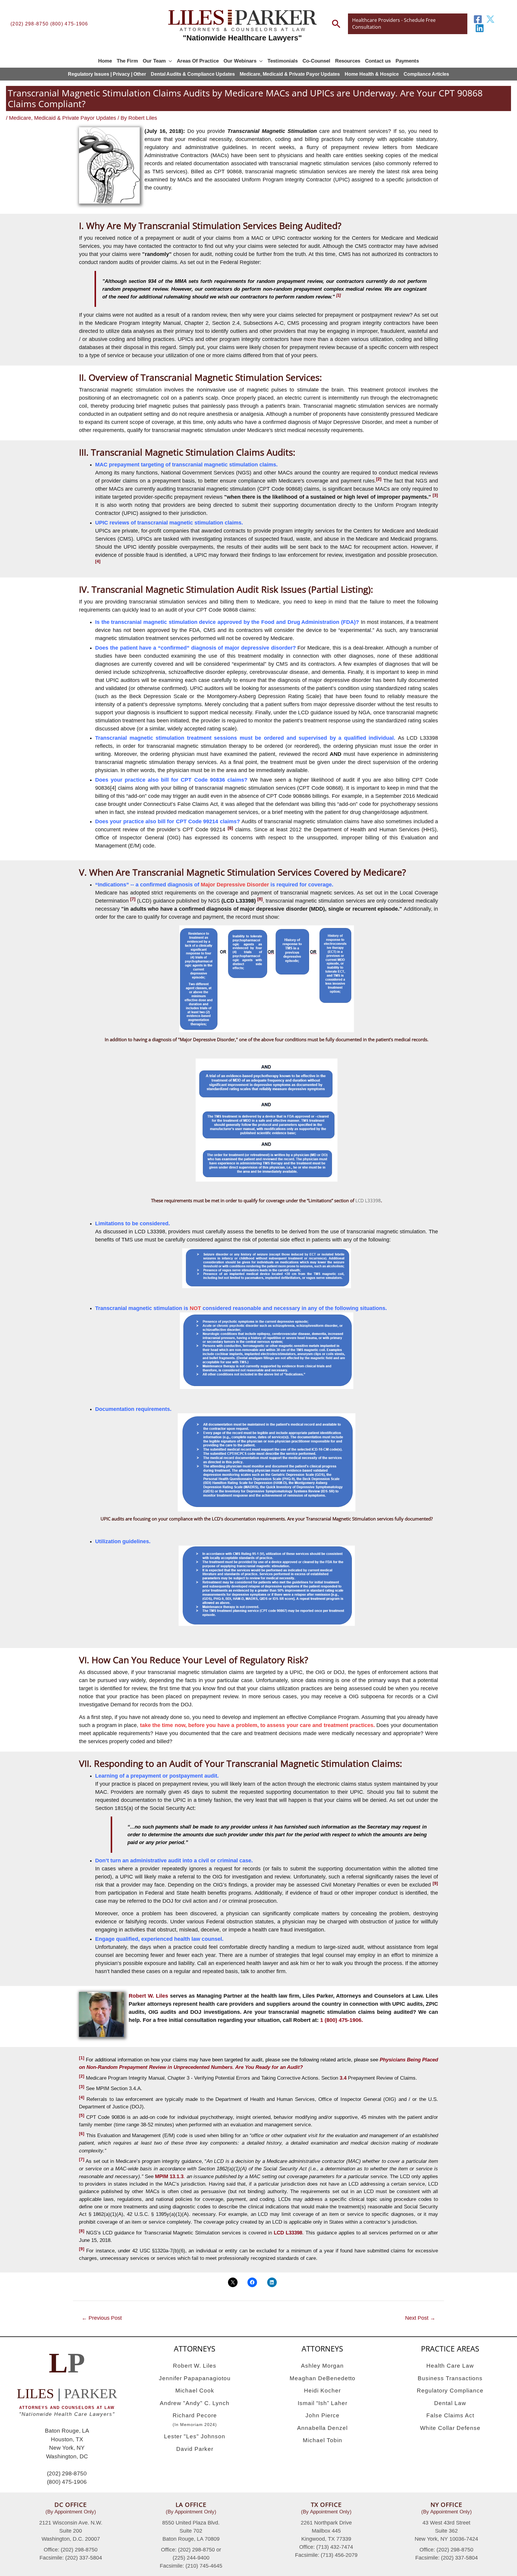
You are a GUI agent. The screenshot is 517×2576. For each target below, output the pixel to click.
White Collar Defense (450, 2428)
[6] (82, 2134)
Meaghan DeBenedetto (323, 2378)
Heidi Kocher (322, 2391)
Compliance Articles (426, 74)
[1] (82, 2058)
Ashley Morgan (322, 2366)
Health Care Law (450, 2366)
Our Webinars (240, 61)
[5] (82, 2115)
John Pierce (323, 2415)
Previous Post (102, 2318)
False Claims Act (450, 2415)
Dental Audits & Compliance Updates (193, 74)
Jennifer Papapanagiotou (195, 2378)
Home (105, 61)
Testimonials (283, 61)
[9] (82, 2249)
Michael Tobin (323, 2440)
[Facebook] (478, 19)
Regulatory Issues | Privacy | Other (107, 74)
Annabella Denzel (322, 2428)
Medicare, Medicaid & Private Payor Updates (290, 74)
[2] (82, 2076)
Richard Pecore (195, 2420)
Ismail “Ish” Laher (323, 2403)
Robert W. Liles (148, 1996)
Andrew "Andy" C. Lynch (195, 2403)
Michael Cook (195, 2391)
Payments (407, 61)
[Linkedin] (480, 28)
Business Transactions (450, 2378)
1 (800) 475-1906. (342, 2020)
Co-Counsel (316, 61)
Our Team (154, 61)
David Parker (195, 2449)
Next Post (420, 2318)
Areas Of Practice (198, 61)
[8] (82, 2231)
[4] (82, 2097)
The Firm (127, 61)
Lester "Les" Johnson (195, 2436)
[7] (82, 2159)
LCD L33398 (368, 1200)
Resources (348, 61)
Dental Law (450, 2403)
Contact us (378, 61)
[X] (490, 19)
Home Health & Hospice (372, 74)
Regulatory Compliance (450, 2391)
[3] (82, 2087)
